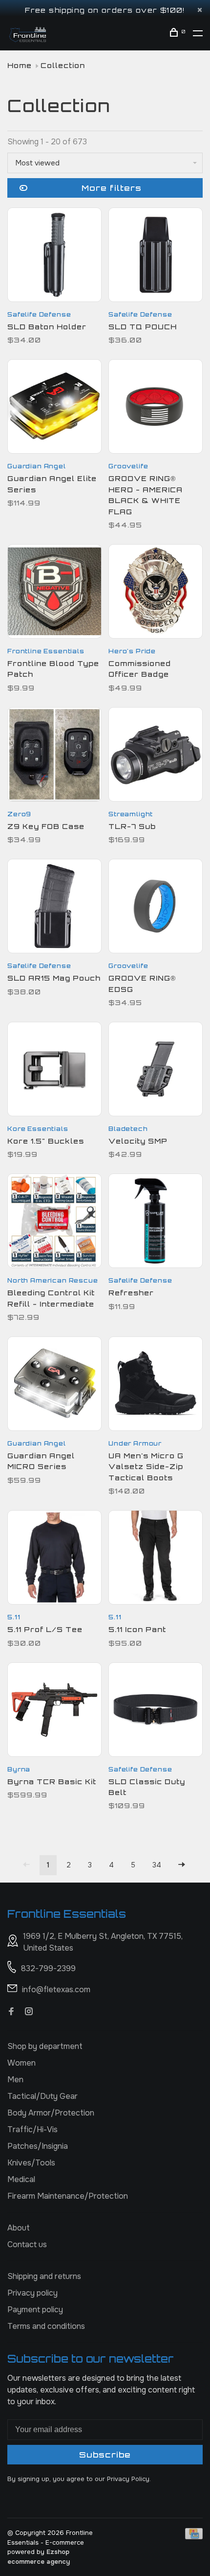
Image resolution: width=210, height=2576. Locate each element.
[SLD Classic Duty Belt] (156, 1711)
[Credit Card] (194, 2537)
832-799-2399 (48, 1968)
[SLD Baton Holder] (54, 256)
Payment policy (35, 2310)
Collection (63, 65)
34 (157, 1865)
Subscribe (105, 2455)
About (19, 2228)
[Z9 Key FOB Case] (54, 756)
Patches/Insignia (38, 2146)
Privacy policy (32, 2293)
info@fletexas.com (56, 1989)
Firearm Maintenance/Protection (68, 2196)
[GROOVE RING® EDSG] (156, 908)
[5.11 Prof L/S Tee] (54, 1559)
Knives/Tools (31, 2163)
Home (20, 65)
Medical (21, 2179)
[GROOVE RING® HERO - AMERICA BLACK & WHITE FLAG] (156, 408)
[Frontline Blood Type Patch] (54, 593)
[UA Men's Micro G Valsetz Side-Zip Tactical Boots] (156, 1385)
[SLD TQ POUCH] (156, 256)
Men (15, 2080)
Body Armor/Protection (51, 2113)
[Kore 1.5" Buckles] (54, 1071)
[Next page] (182, 1865)
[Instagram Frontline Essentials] (29, 2012)
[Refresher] (156, 1222)
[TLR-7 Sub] (156, 756)
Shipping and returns (44, 2276)
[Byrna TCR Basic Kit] (54, 1711)
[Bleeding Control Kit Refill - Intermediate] (54, 1222)
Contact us (27, 2244)
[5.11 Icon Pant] (156, 1559)
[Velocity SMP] (156, 1071)
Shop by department (45, 2046)
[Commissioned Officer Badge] (156, 593)
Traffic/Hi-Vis (32, 2129)
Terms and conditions (46, 2326)
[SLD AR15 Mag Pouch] (54, 908)
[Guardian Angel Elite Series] (54, 408)
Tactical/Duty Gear (42, 2096)
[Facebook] (11, 2012)
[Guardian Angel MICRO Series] (54, 1385)
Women (21, 2063)
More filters (112, 188)
